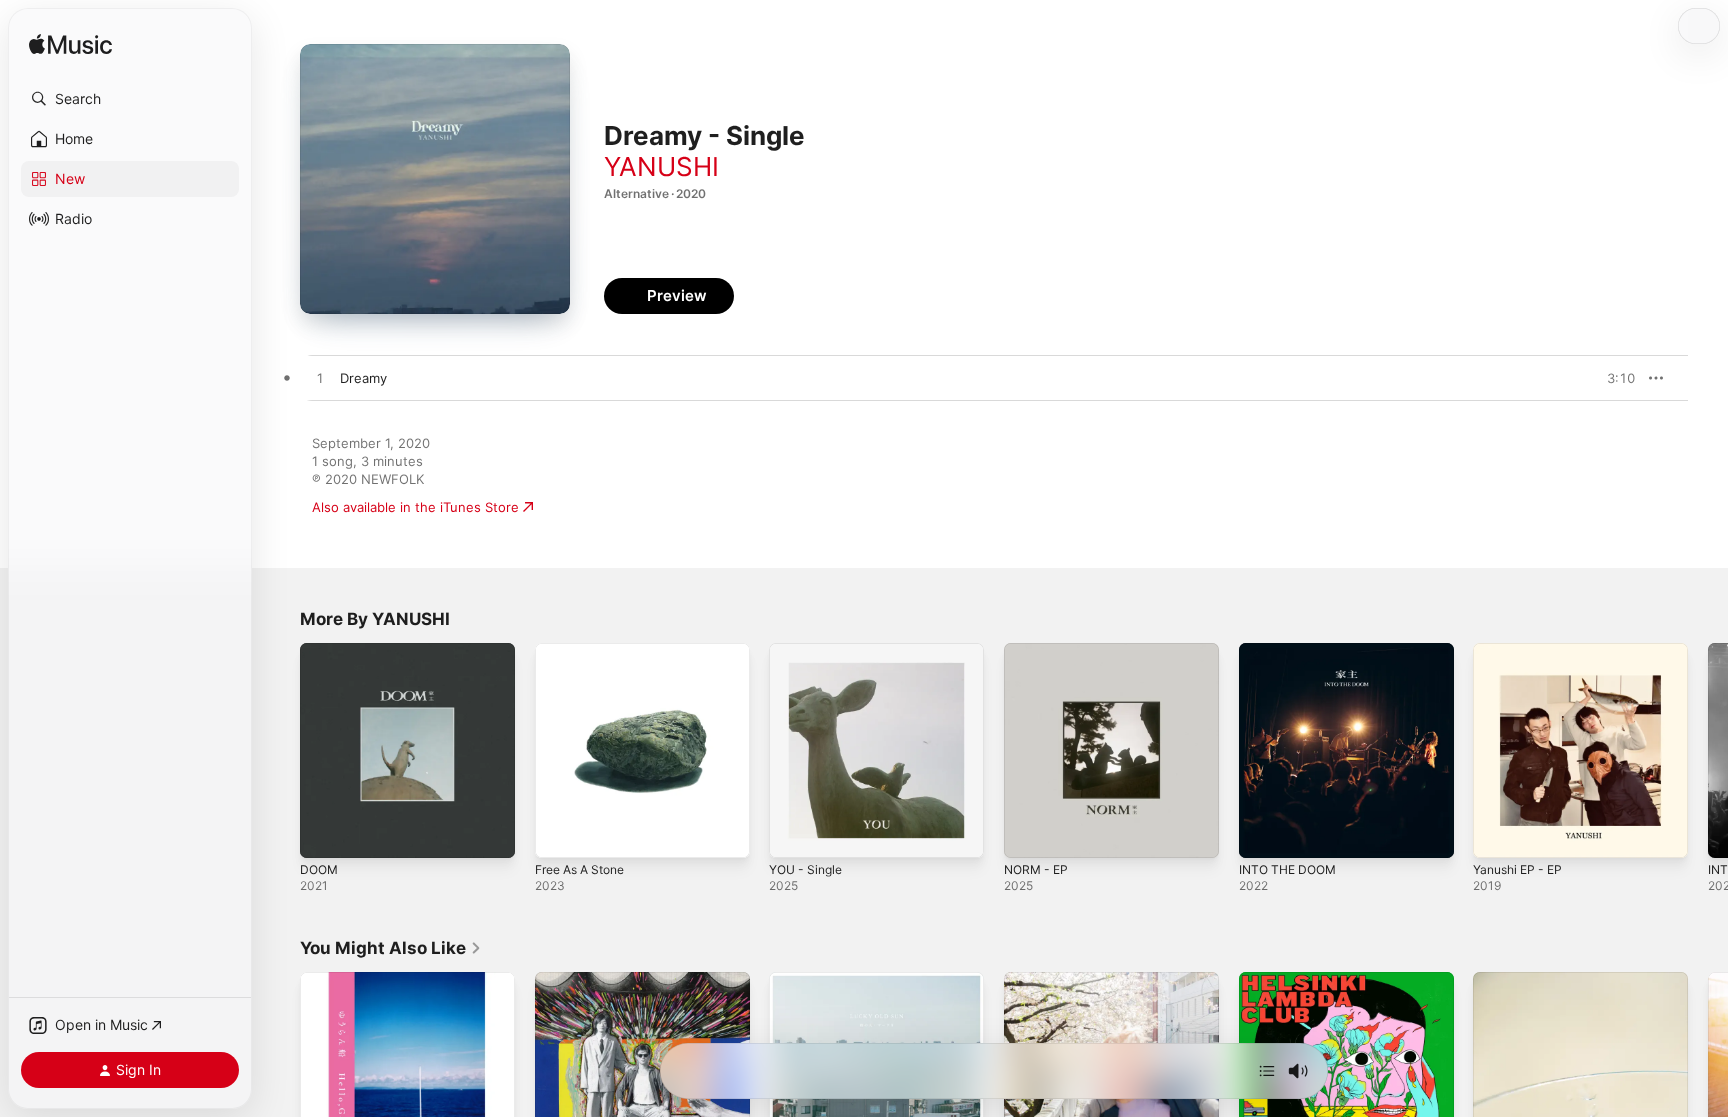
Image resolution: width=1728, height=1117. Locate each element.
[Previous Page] (280, 750)
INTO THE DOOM (1292, 651)
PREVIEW (1613, 378)
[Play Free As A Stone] (560, 833)
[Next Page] (1708, 750)
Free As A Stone (586, 651)
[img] (70, 45)
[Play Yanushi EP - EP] (1498, 833)
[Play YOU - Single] (794, 833)
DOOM (320, 651)
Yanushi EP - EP (1522, 651)
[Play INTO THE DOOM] (1264, 833)
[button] (130, 99)
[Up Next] (1267, 1071)
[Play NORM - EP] (1029, 833)
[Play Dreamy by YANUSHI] (320, 379)
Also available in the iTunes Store (415, 507)
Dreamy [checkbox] (363, 378)
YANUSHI (661, 166)
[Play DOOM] (325, 833)
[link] (391, 948)
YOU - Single (809, 651)
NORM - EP (1039, 651)
